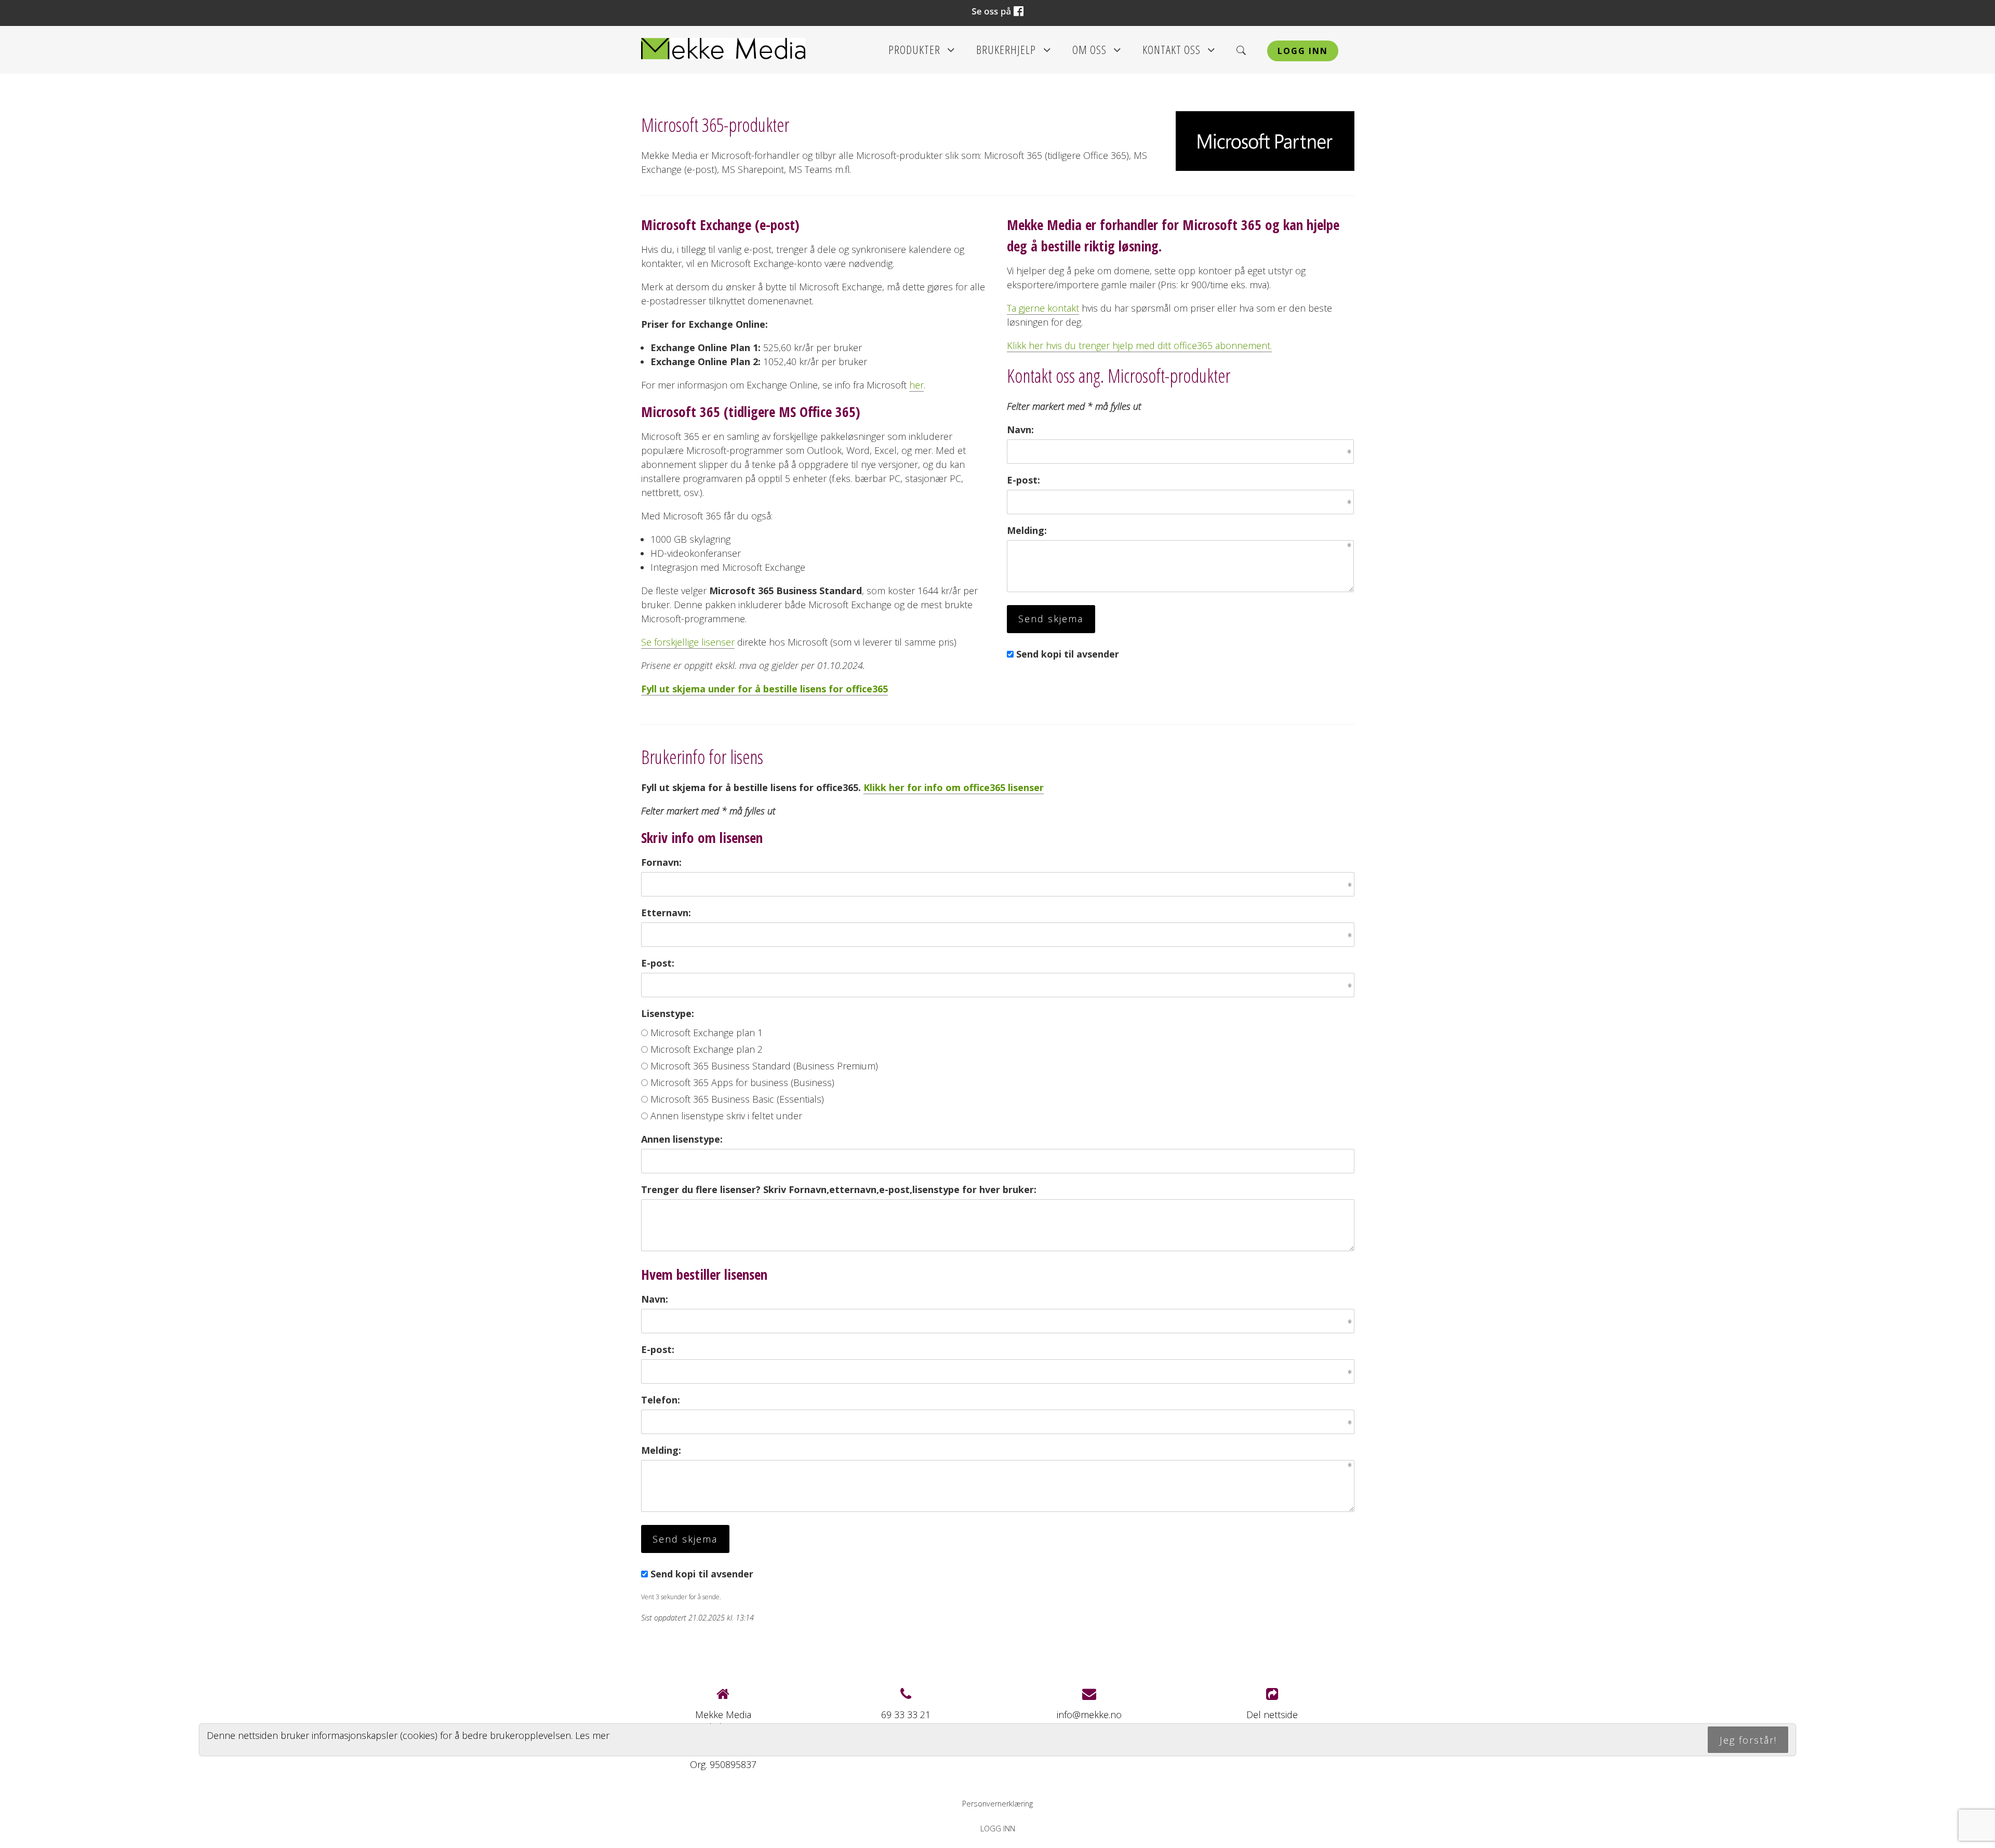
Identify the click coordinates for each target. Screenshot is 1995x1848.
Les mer (592, 1735)
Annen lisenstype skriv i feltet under (726, 1116)
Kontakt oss (1179, 53)
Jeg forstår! (1748, 1740)
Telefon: (661, 1400)
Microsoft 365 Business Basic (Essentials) (737, 1099)
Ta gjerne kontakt (1043, 308)
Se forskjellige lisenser (688, 642)
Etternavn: (666, 913)
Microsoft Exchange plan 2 (707, 1049)
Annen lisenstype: (682, 1139)
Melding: (1027, 530)
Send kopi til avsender (1068, 654)
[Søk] (1241, 50)
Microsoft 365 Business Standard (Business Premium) (764, 1066)
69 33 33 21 (906, 1715)
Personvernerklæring (997, 1804)
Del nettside (1272, 1715)
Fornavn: (661, 862)
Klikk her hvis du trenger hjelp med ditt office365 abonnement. (1139, 345)
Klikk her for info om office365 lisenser (954, 787)
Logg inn (1303, 51)
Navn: (1020, 430)
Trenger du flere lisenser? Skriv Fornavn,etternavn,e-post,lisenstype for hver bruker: (839, 1189)
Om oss (1097, 53)
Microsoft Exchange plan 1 (707, 1033)
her (916, 385)
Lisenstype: (668, 1013)
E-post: (1023, 480)
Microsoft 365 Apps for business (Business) (742, 1082)
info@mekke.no (1089, 1715)
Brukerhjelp (1013, 53)
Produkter (922, 53)
